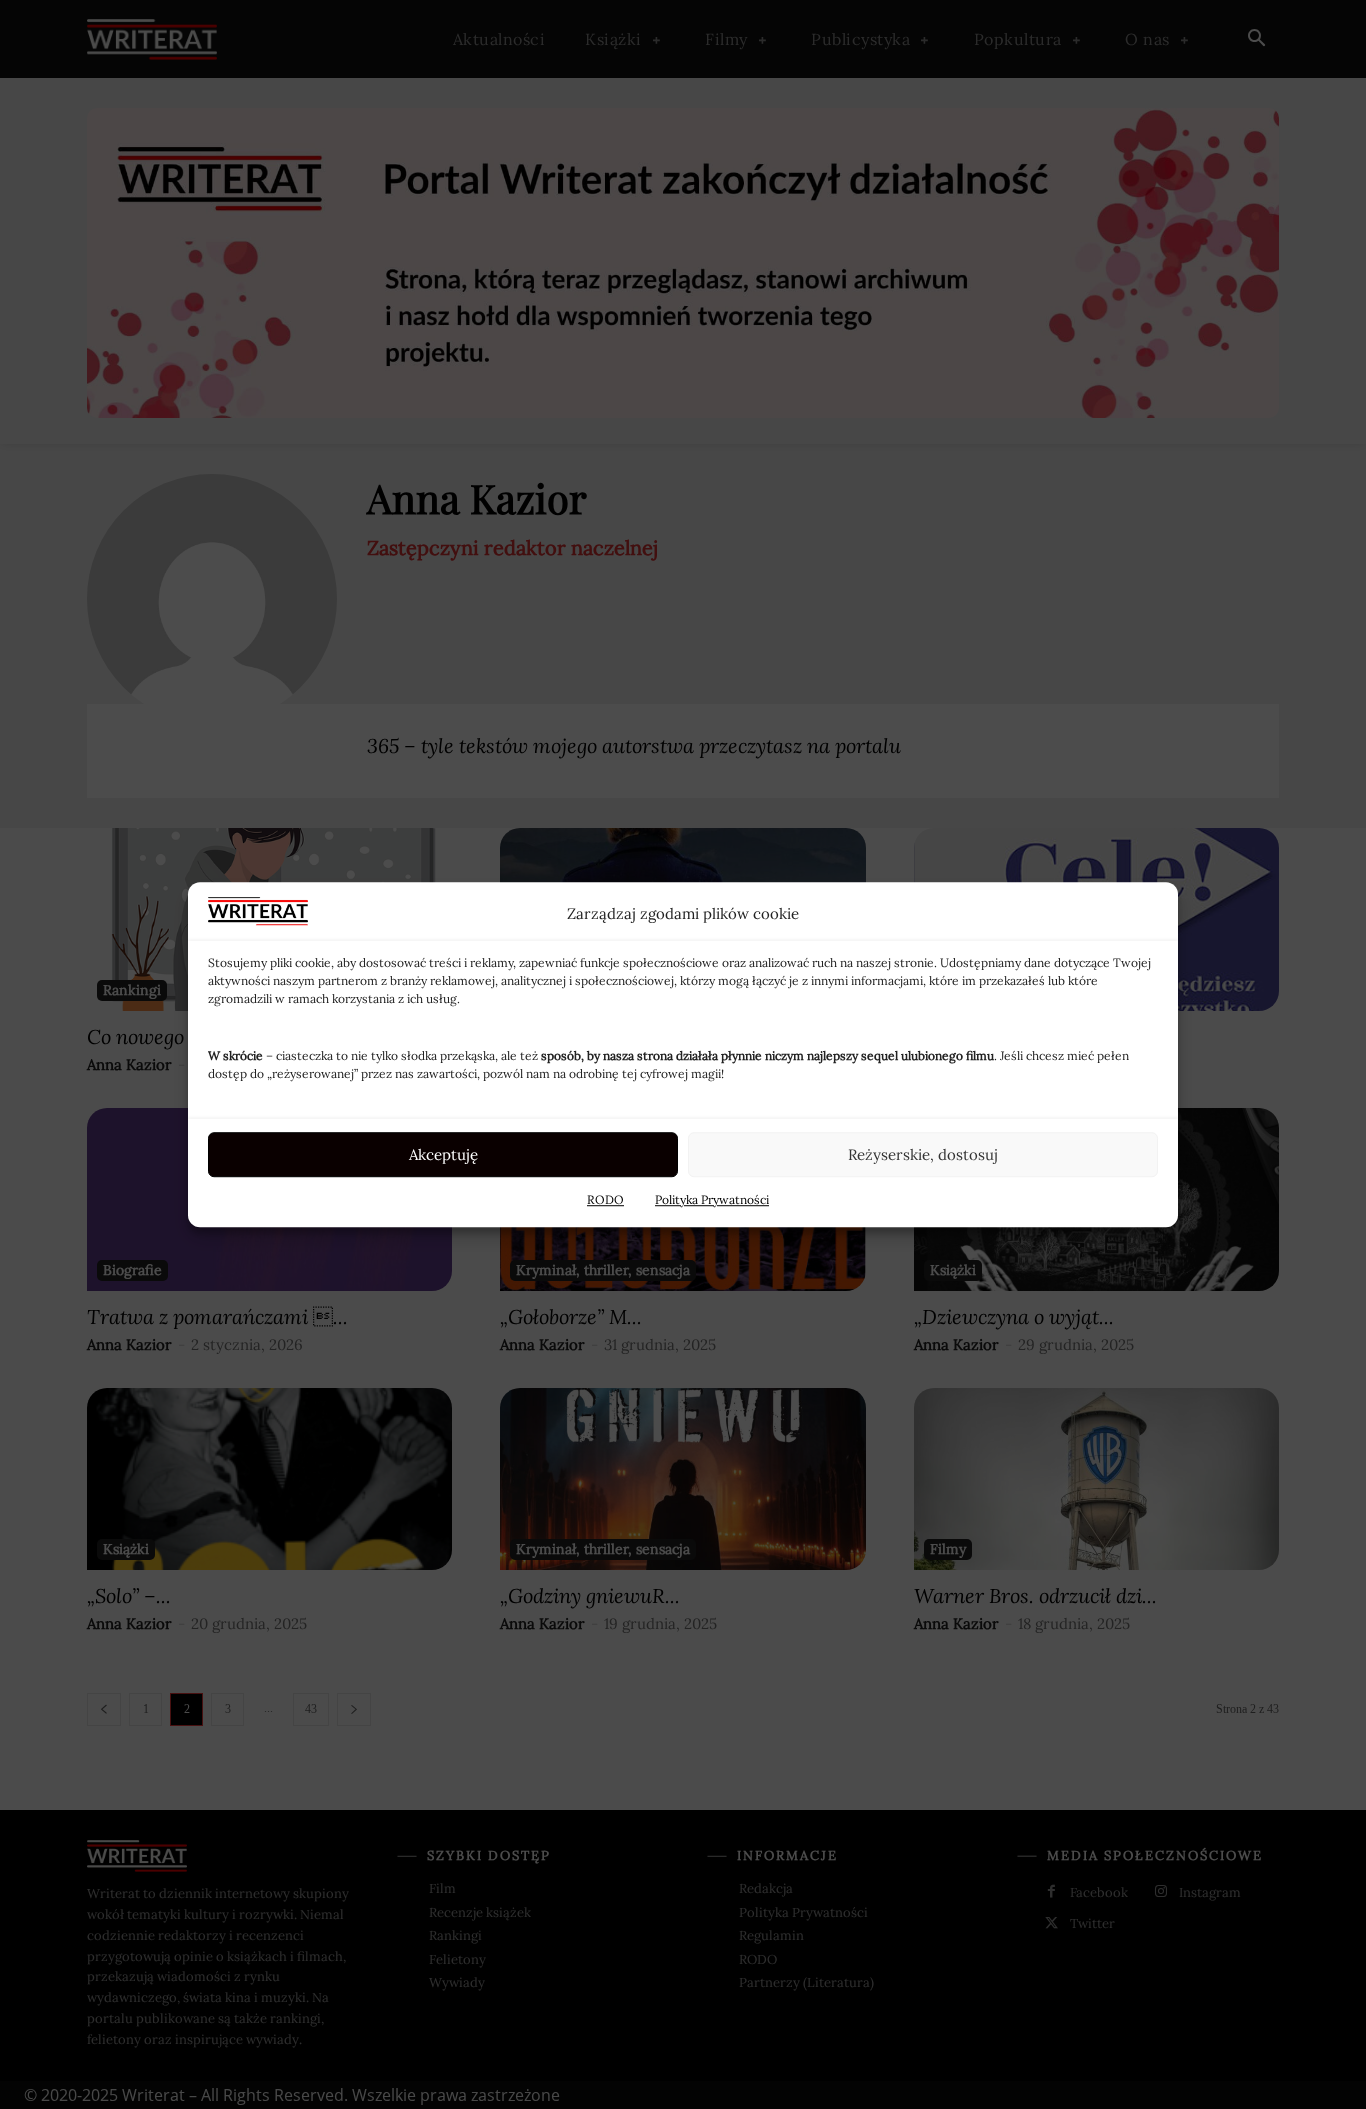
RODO (605, 1199)
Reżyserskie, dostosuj (923, 1154)
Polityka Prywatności (712, 1199)
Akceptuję (443, 1154)
